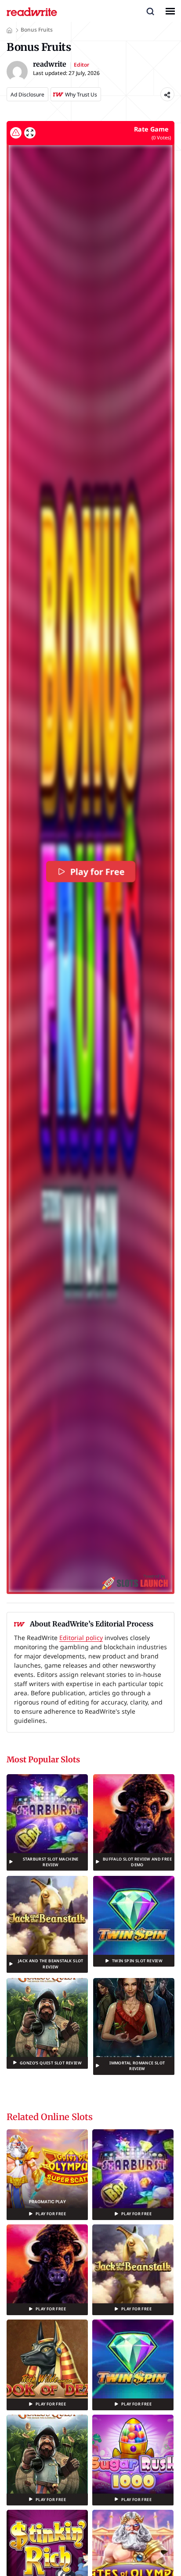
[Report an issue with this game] (16, 133)
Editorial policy (81, 1638)
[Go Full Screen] (30, 133)
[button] (150, 11)
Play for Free (97, 872)
